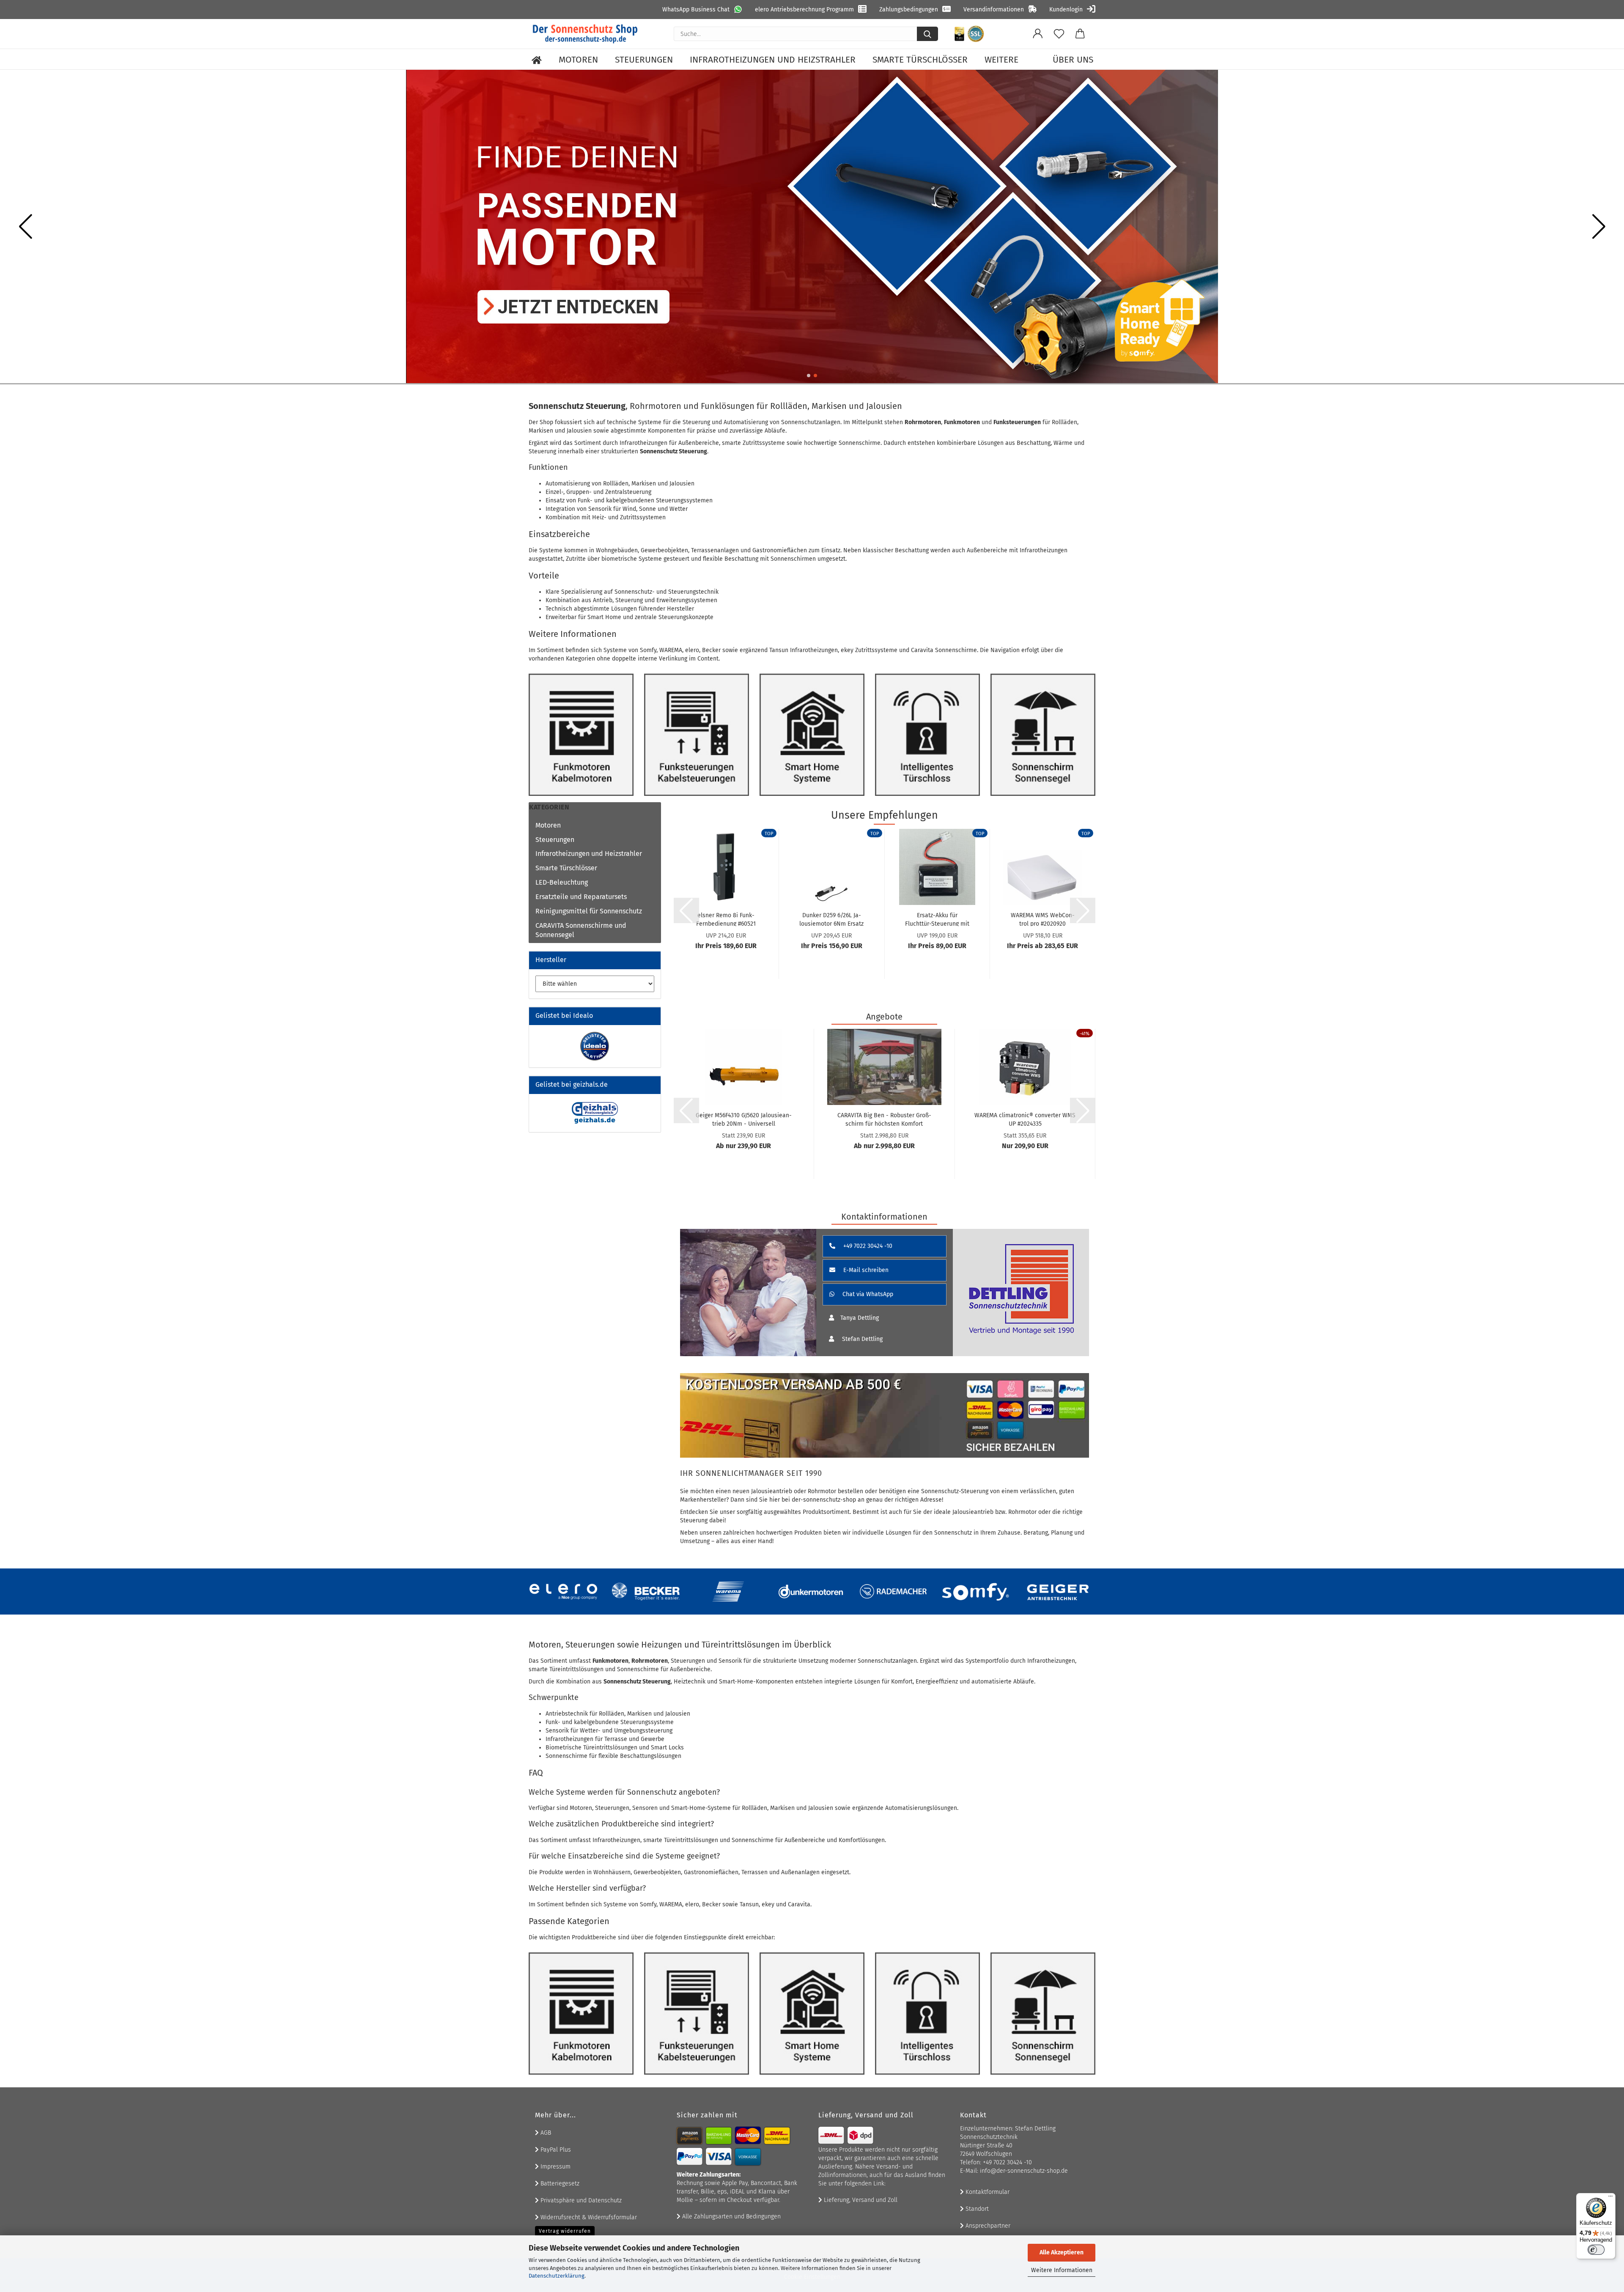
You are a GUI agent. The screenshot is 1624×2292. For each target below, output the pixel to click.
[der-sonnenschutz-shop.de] (585, 34)
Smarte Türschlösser (920, 60)
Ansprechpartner (987, 2226)
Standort (976, 2209)
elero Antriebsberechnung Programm (804, 10)
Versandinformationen (994, 10)
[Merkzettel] (1059, 34)
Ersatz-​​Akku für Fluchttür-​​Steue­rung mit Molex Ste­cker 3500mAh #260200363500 (937, 919)
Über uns (1073, 60)
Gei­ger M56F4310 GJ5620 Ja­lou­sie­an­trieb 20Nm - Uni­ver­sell (744, 1119)
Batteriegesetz (559, 2184)
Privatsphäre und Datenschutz (580, 2200)
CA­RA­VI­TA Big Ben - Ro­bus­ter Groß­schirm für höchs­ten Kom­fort (884, 1119)
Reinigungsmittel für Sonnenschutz (589, 911)
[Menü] (1610, 2198)
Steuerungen (644, 60)
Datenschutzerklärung (557, 2276)
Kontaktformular (987, 2192)
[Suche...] (927, 34)
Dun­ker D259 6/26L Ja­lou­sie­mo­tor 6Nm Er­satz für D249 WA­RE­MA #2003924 (831, 919)
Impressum (555, 2167)
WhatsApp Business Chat (696, 10)
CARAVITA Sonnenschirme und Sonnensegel (581, 930)
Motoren (578, 60)
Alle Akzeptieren (1062, 2252)
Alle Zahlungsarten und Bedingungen (731, 2217)
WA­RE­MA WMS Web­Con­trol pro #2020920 (1043, 919)
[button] (1038, 34)
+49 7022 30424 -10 (867, 1246)
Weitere (1001, 60)
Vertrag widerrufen (565, 2231)
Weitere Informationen (1062, 2270)
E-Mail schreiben (865, 1270)
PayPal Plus (555, 2150)
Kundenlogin (1066, 10)
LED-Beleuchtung (562, 882)
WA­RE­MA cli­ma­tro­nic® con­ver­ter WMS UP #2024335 (1025, 1119)
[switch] (1596, 2250)
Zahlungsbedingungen (909, 10)
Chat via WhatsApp (867, 1294)
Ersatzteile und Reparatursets (581, 897)
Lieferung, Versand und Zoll (860, 2200)
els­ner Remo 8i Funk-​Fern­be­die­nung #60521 (726, 919)
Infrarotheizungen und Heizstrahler (773, 60)
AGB (545, 2133)
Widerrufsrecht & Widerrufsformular (588, 2217)
